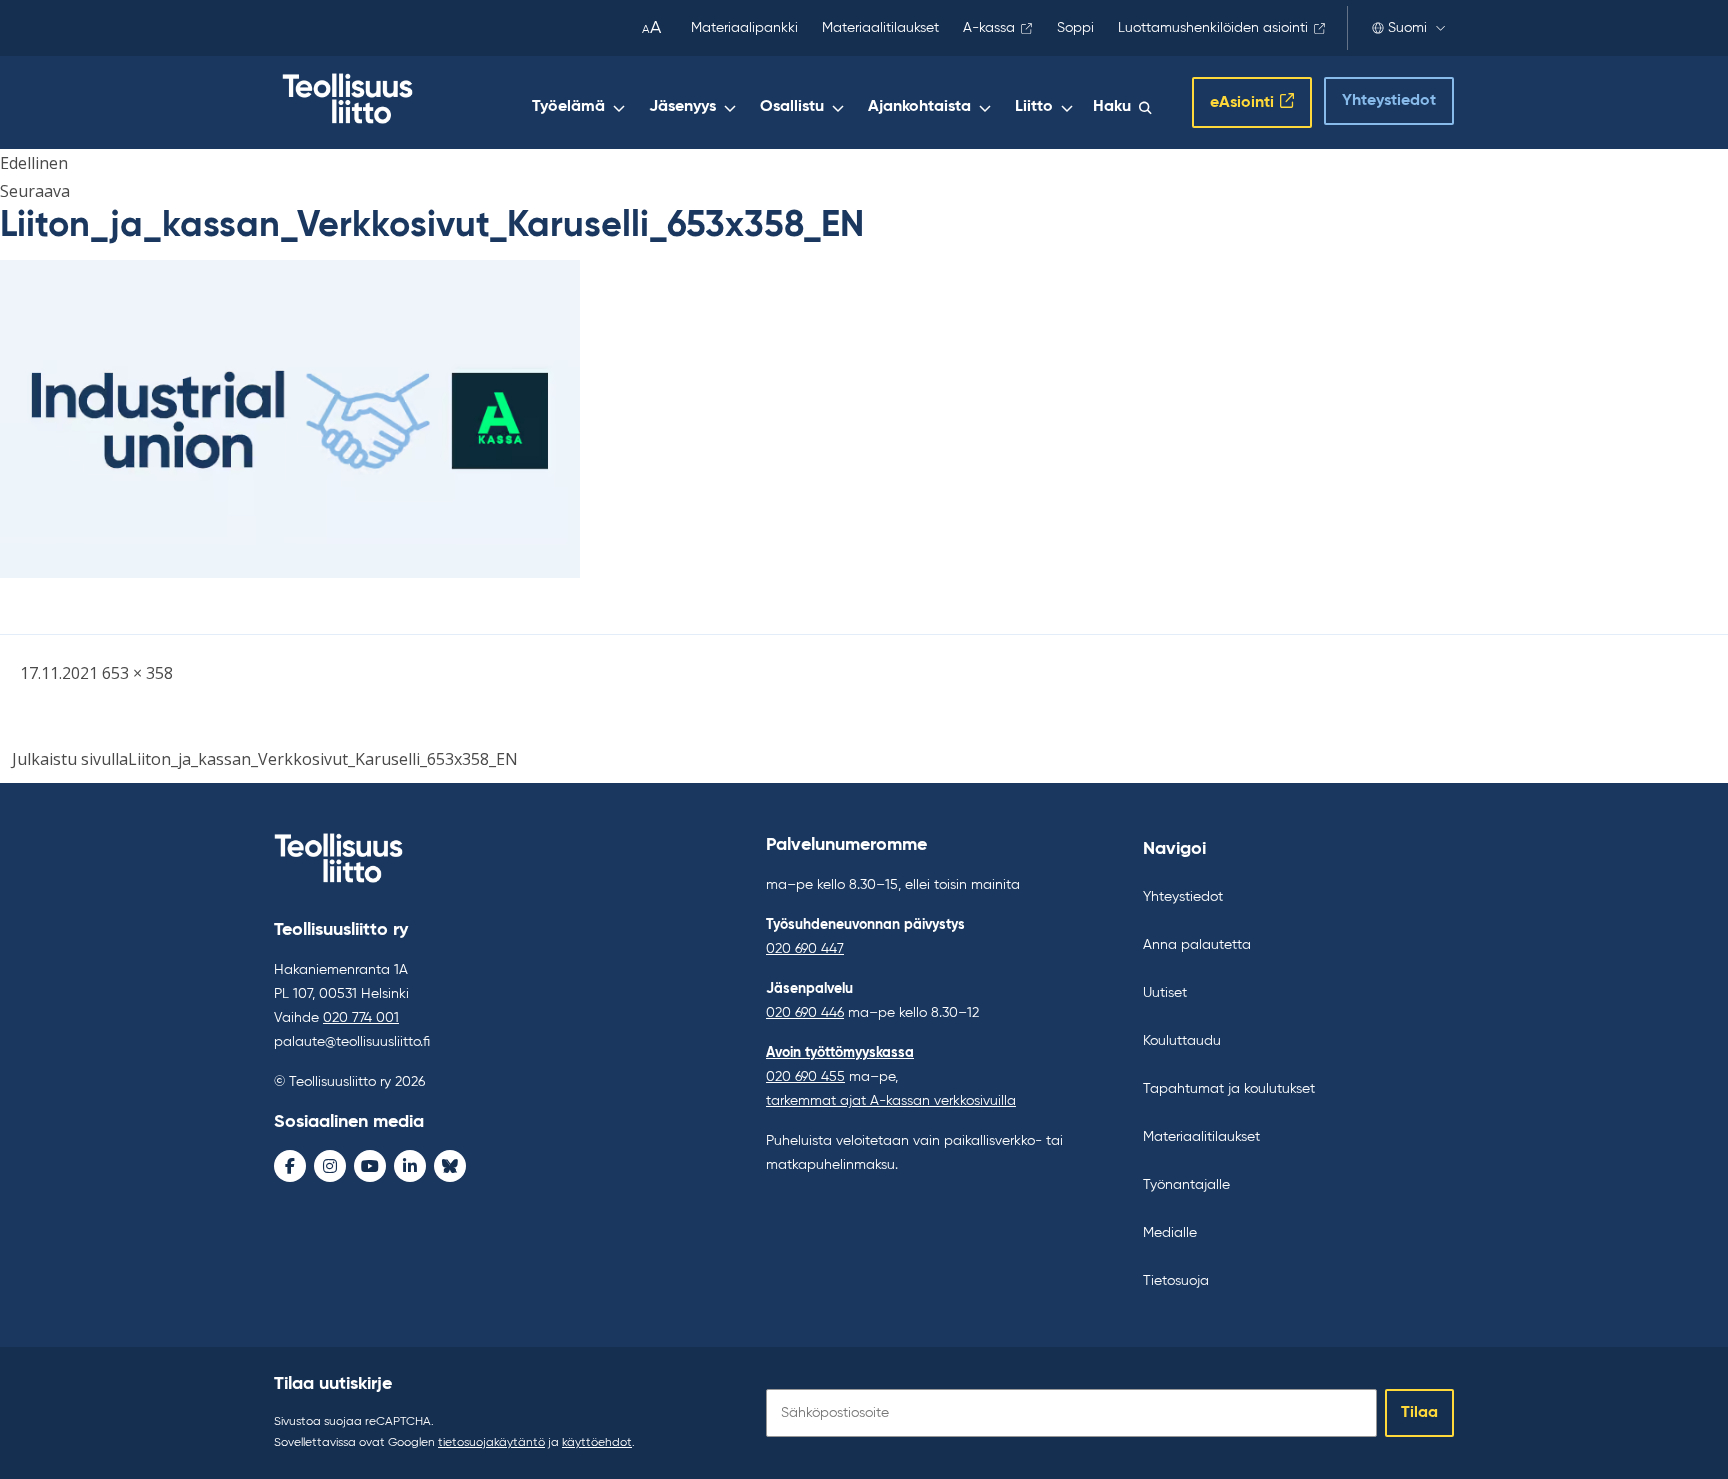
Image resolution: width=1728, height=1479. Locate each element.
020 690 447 (805, 949)
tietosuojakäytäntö (491, 1443)
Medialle (1170, 1233)
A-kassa (989, 28)
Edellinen (34, 163)
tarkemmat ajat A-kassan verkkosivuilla (891, 1101)
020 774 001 (361, 1018)
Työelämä (568, 107)
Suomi (1407, 28)
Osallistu (792, 107)
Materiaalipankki (744, 28)
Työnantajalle (1186, 1185)
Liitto (1034, 107)
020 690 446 (805, 1013)
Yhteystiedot (1389, 101)
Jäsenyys (682, 107)
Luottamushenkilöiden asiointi (1213, 28)
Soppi (1075, 28)
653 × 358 (137, 673)
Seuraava (35, 191)
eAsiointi (1242, 103)
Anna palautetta (1197, 945)
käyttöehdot (597, 1443)
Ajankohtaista (919, 107)
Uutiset (1165, 993)
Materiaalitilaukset (880, 28)
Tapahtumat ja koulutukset (1229, 1089)
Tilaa (1419, 1413)
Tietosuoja (1176, 1281)
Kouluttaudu (1182, 1041)
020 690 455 (805, 1077)
